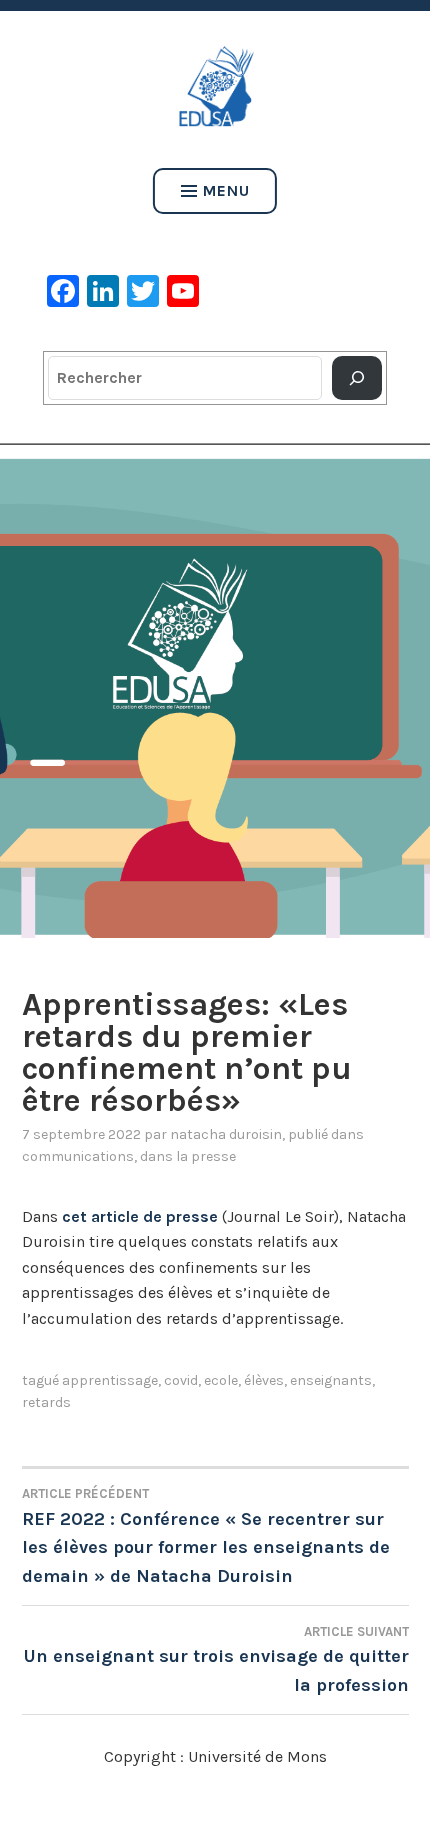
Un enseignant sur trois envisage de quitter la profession (216, 1660)
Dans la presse (188, 1156)
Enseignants (331, 1380)
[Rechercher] (357, 378)
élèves (264, 1380)
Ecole (221, 1380)
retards (46, 1402)
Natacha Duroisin (226, 1134)
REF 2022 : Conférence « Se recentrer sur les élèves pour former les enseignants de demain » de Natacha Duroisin (206, 1536)
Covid (181, 1380)
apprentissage (110, 1380)
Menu (226, 190)
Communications (78, 1156)
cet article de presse (140, 1216)
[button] (215, 690)
